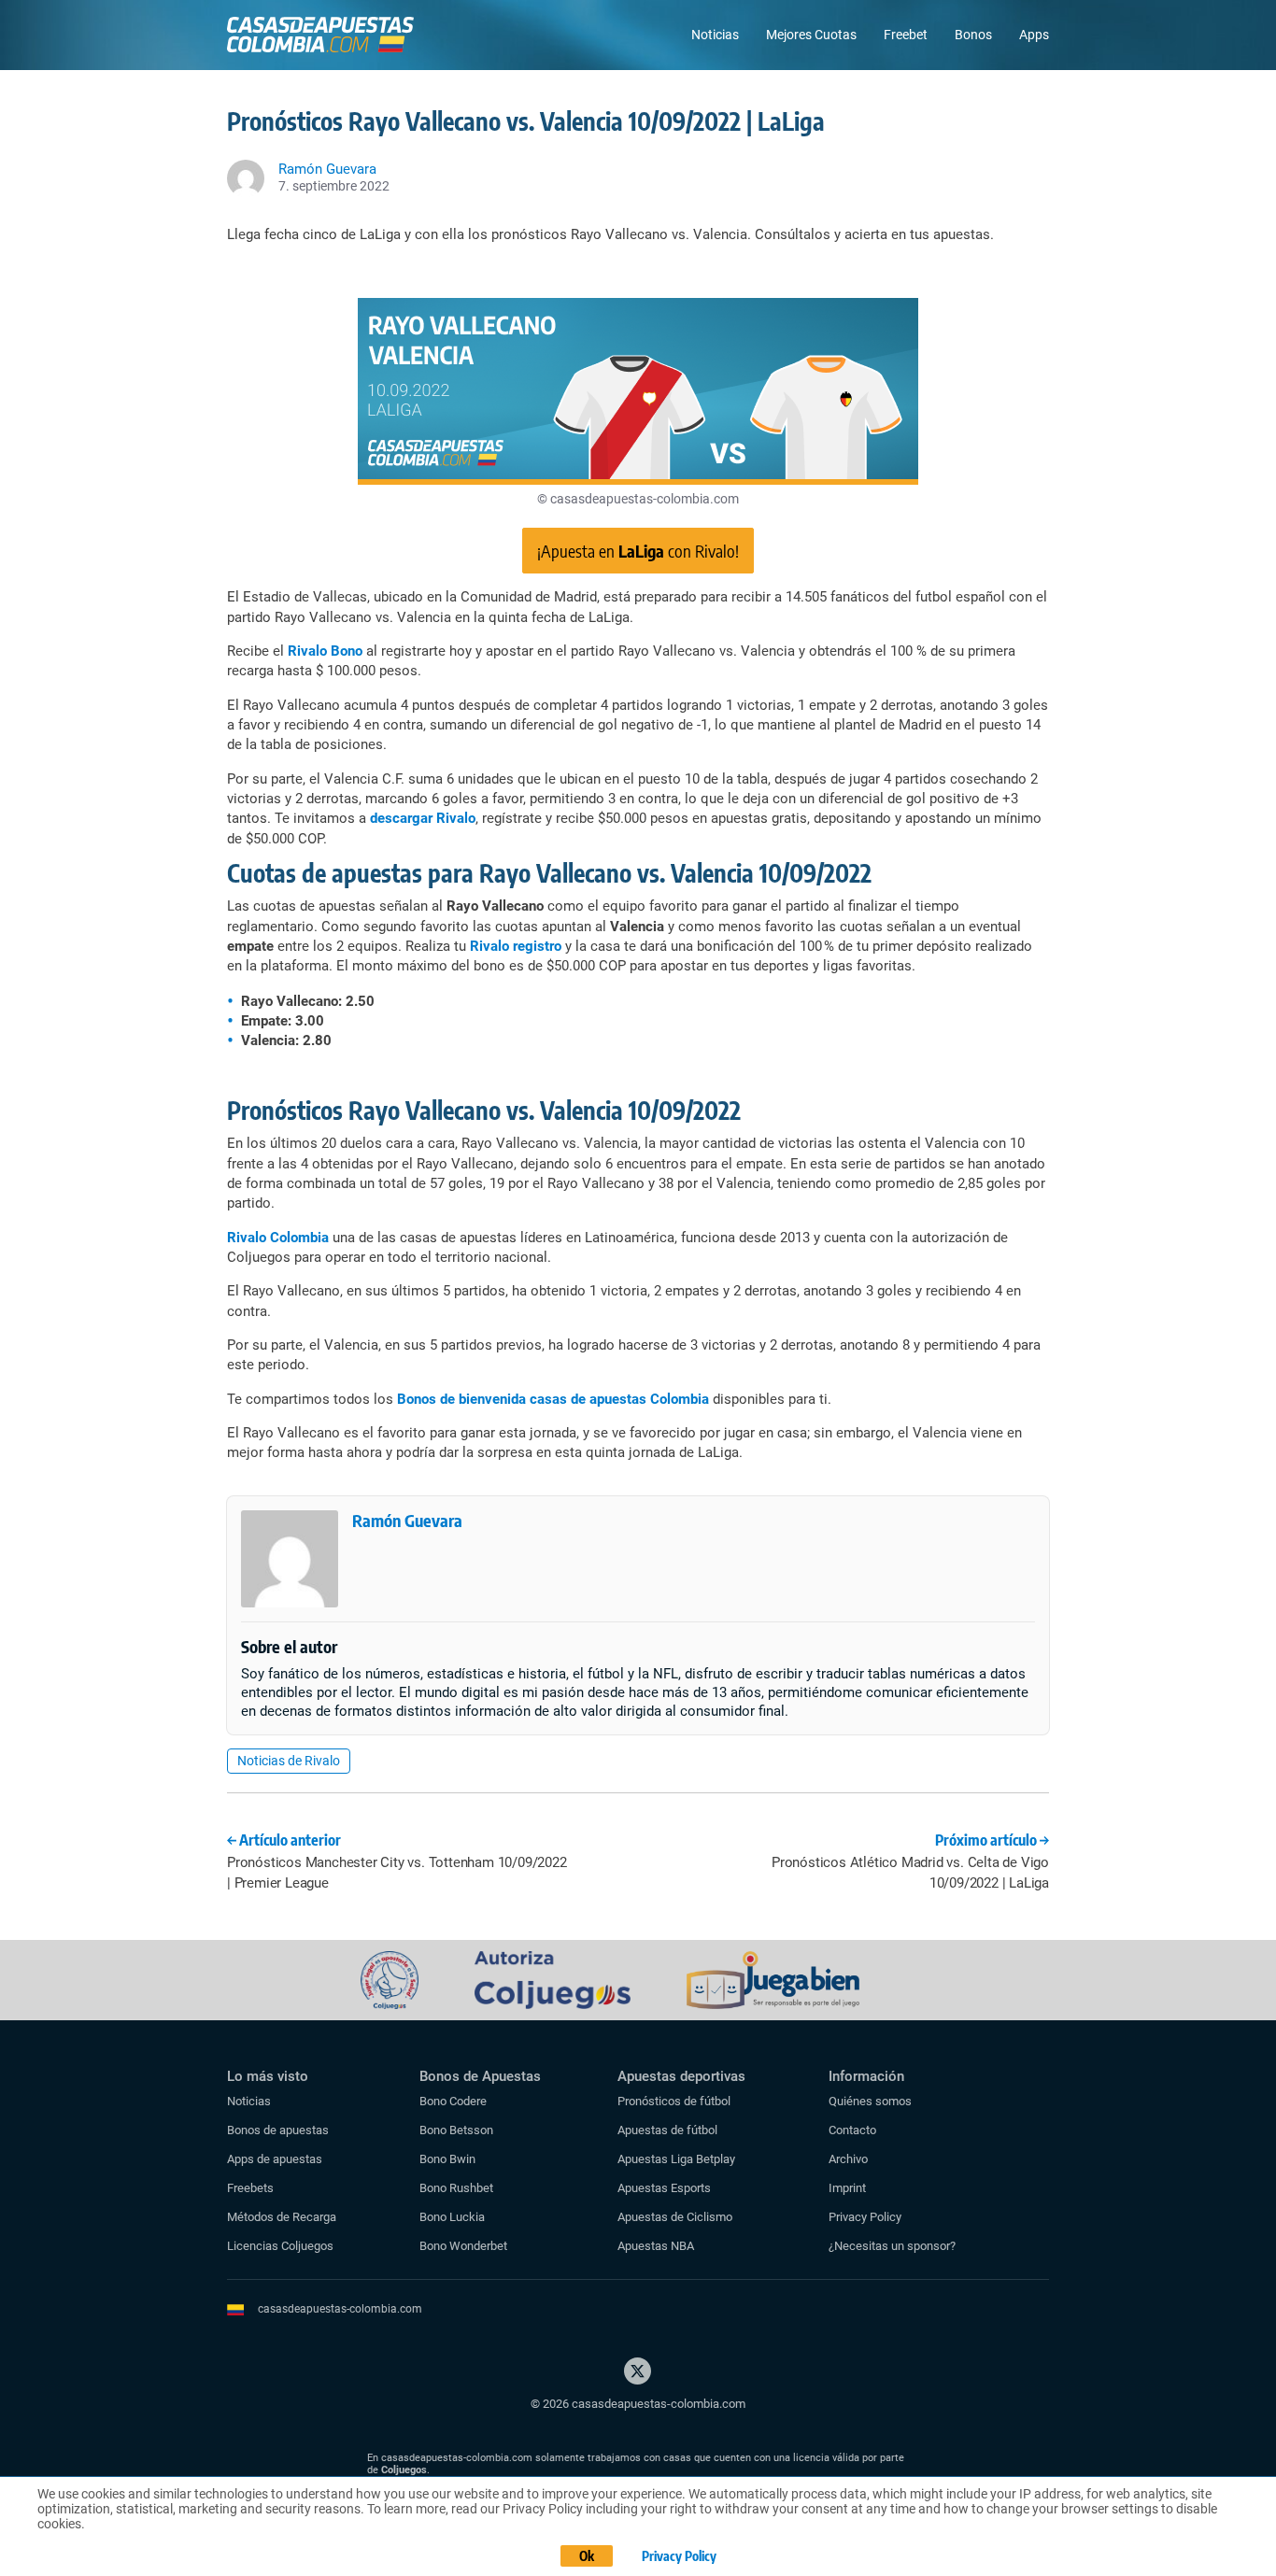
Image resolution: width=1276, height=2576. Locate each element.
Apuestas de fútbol (667, 2130)
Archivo (848, 2159)
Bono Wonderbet (463, 2246)
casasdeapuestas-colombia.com (340, 2309)
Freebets (250, 2188)
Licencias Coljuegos (280, 2246)
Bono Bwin (447, 2159)
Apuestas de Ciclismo (675, 2217)
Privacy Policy (865, 2217)
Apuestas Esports (664, 2188)
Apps (1034, 35)
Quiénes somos (870, 2101)
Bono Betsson (456, 2130)
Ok (587, 2556)
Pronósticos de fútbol (674, 2101)
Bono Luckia (452, 2217)
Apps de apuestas (275, 2159)
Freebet (906, 35)
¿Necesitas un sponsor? (892, 2246)
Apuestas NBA (656, 2246)
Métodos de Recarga (282, 2217)
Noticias (715, 35)
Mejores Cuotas (811, 35)
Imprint (847, 2188)
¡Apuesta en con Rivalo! (638, 551)
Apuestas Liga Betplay (676, 2159)
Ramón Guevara (407, 1520)
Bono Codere (453, 2101)
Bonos (973, 35)
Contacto (852, 2130)
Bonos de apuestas (278, 2130)
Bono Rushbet (456, 2188)
